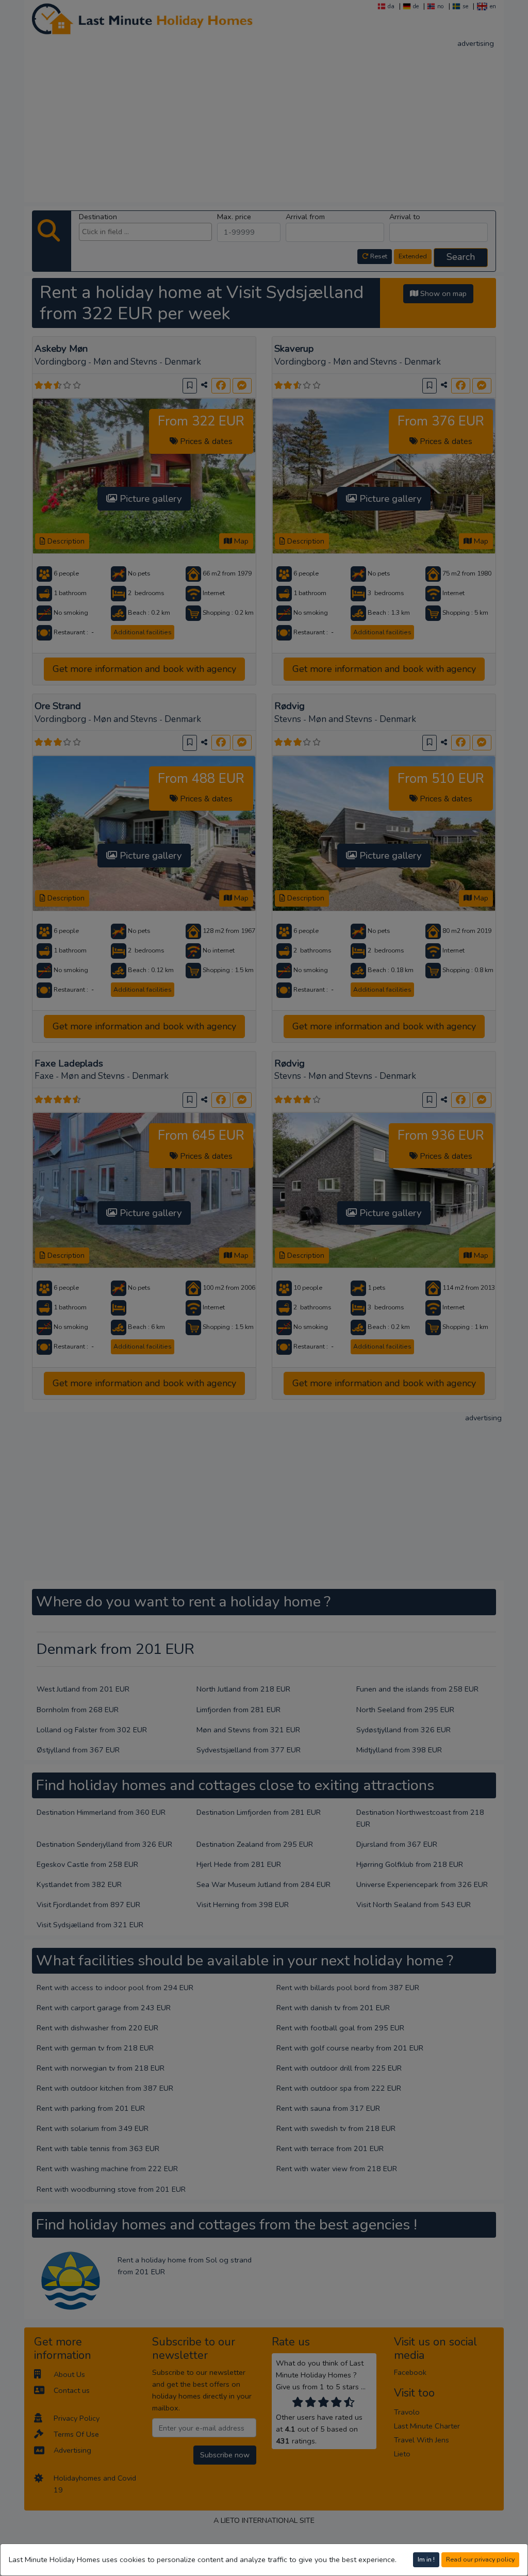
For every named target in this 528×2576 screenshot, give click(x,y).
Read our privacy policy (480, 2559)
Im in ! (426, 2559)
